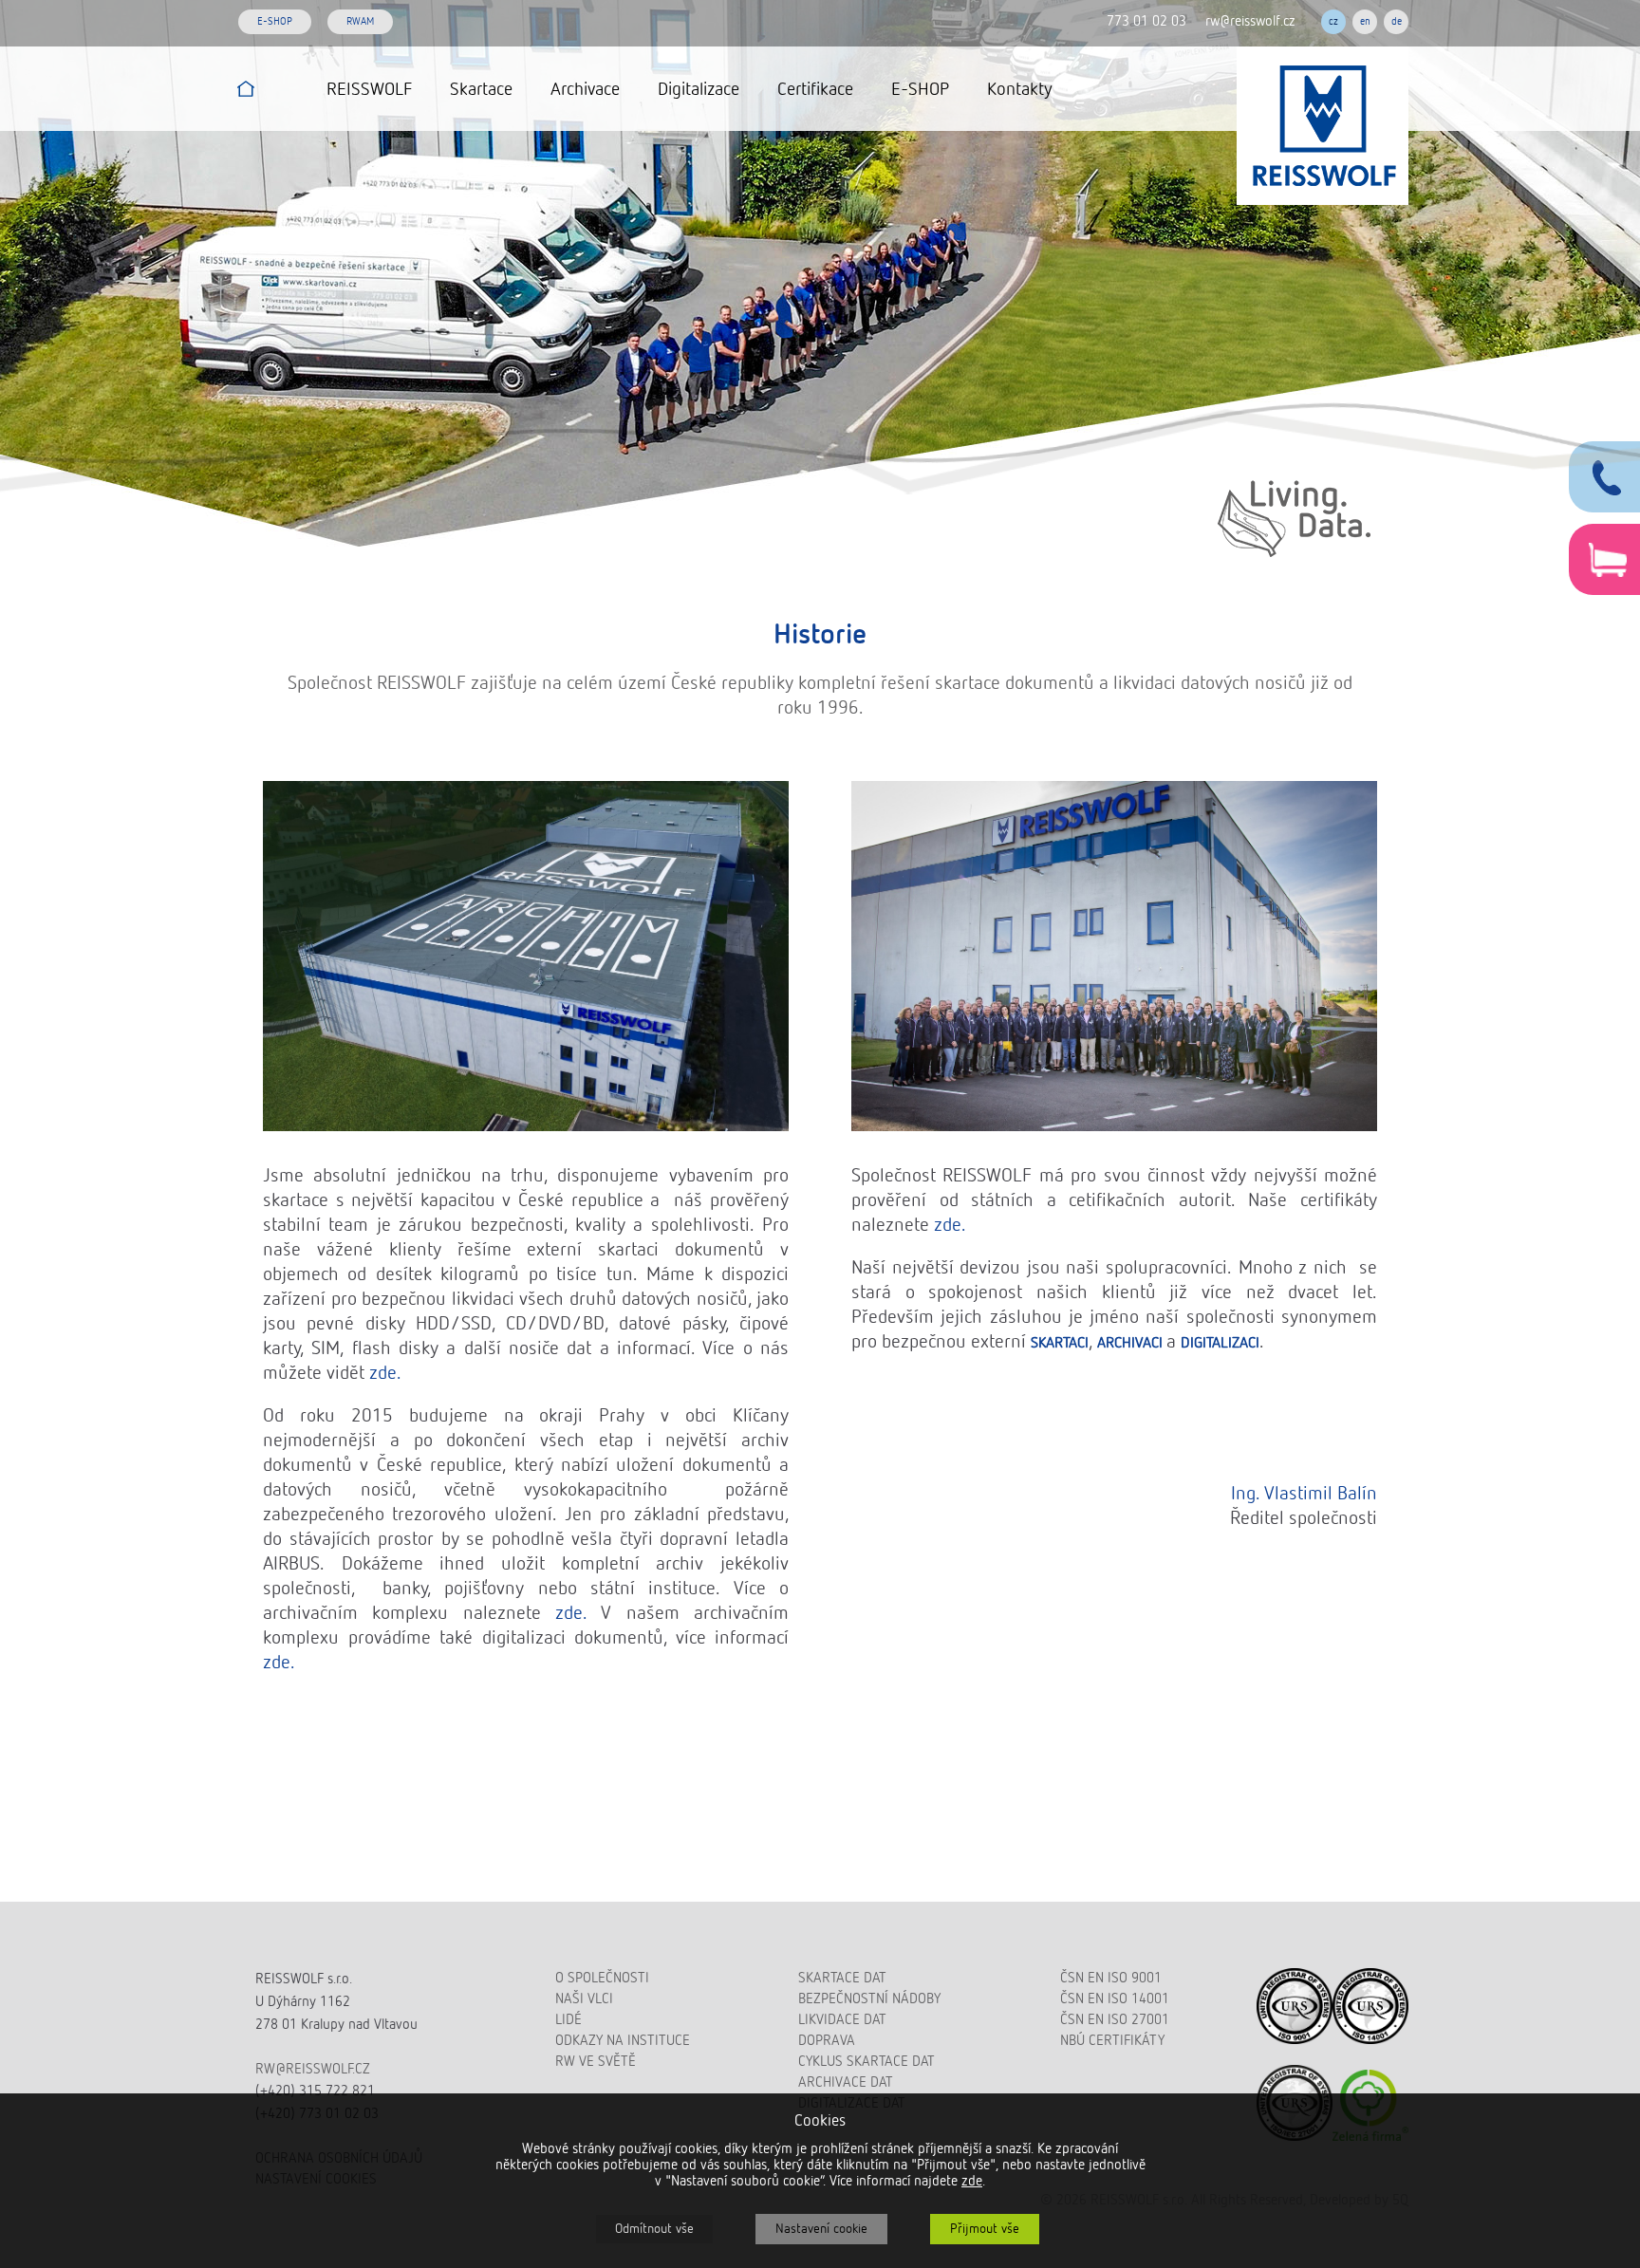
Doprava (827, 2041)
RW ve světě (596, 2062)
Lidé (568, 2020)
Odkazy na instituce (623, 2041)
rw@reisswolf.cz (1250, 21)
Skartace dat (842, 1978)
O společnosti (602, 1978)
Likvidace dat (842, 2020)
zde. (385, 1373)
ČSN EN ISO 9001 (1111, 1978)
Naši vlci (584, 1999)
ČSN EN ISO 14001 (1115, 1999)
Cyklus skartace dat (867, 2062)
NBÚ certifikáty (1112, 2041)
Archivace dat (846, 2082)
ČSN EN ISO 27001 (1115, 2020)
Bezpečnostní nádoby (869, 1999)
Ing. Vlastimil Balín (1304, 1494)
